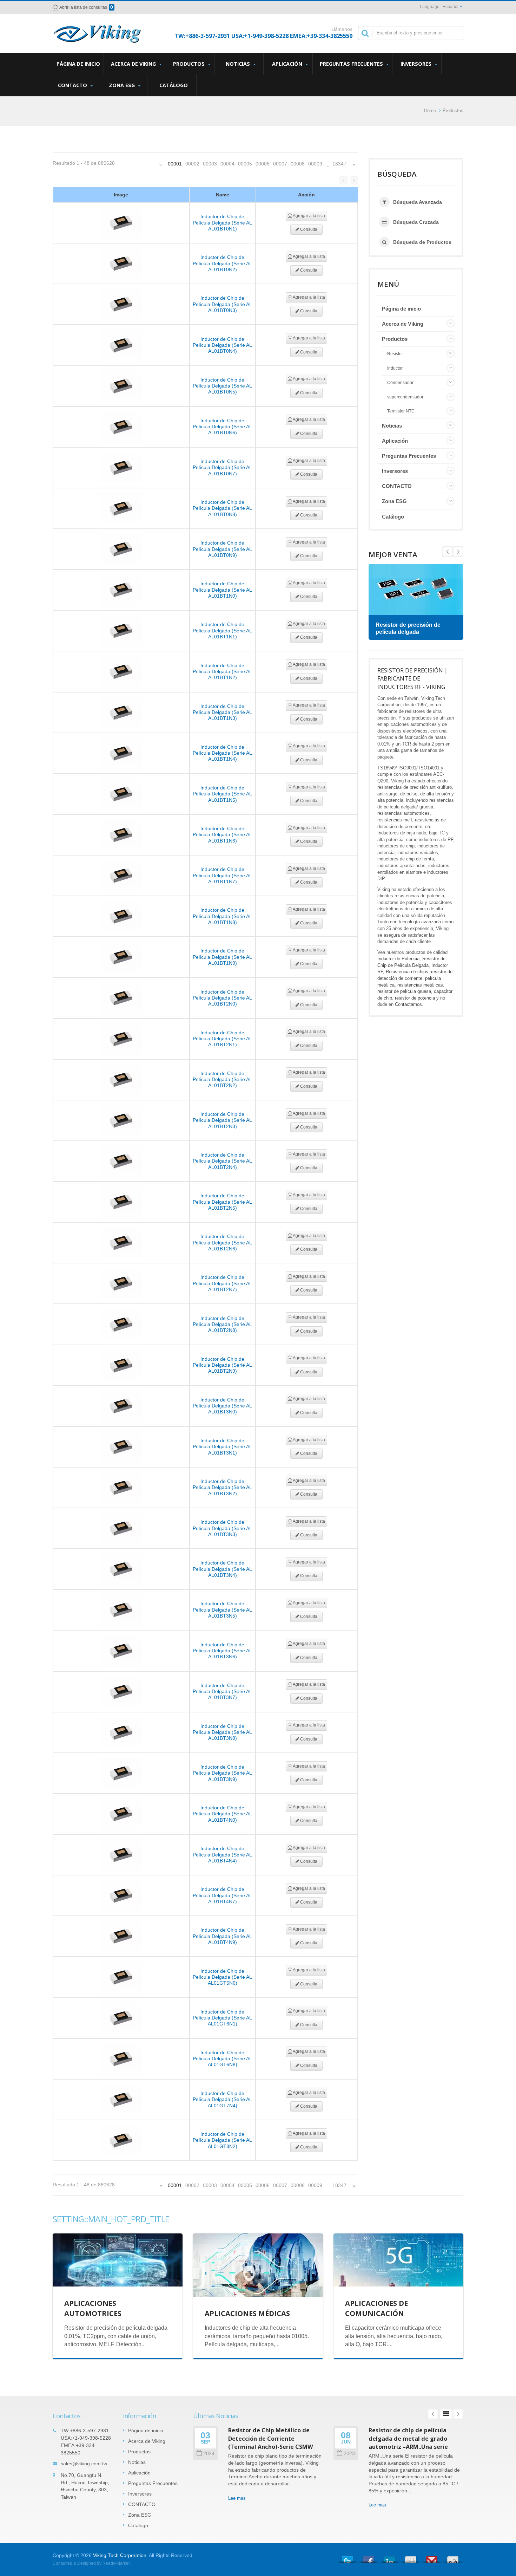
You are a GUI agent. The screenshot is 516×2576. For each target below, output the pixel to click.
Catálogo (174, 85)
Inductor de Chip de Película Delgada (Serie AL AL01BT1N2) (222, 672)
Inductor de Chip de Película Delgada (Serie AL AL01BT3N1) (222, 1447)
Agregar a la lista (309, 216)
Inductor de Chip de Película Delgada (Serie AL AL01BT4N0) (222, 1814)
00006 (263, 164)
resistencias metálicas (420, 985)
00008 (298, 164)
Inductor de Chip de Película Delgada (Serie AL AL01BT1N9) (222, 957)
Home (430, 110)
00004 (227, 164)
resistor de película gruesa (404, 991)
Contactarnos (408, 1004)
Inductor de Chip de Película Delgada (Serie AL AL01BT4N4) (222, 1855)
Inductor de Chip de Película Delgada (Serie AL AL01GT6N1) (222, 2018)
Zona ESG (123, 85)
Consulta (308, 229)
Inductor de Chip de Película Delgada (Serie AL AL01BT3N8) (222, 1732)
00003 (210, 164)
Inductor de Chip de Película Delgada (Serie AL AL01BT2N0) (222, 998)
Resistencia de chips (407, 972)
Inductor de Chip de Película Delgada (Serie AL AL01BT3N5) (222, 1610)
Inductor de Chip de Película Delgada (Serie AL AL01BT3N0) (222, 1406)
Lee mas (237, 2498)
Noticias (239, 64)
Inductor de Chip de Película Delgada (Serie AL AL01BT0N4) (222, 345)
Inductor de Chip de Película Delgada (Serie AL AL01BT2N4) (222, 1161)
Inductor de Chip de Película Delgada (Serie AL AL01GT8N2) (222, 2140)
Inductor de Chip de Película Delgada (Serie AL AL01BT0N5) (222, 386)
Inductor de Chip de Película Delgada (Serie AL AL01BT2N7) (222, 1283)
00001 (175, 164)
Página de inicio (78, 64)
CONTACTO (73, 85)
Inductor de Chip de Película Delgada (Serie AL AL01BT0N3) (222, 304)
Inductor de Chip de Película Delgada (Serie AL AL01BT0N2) (222, 263)
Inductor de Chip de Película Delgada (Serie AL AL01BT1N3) (222, 712)
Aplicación (288, 64)
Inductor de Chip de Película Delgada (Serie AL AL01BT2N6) (222, 1243)
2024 (209, 2454)
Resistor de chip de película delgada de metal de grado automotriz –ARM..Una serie (408, 2438)
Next (448, 552)
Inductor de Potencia (398, 959)
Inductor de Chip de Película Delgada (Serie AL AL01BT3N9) (222, 1773)
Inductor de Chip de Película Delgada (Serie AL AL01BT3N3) (222, 1528)
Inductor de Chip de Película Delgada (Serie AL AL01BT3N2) (222, 1487)
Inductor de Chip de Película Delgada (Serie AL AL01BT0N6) (222, 427)
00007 (280, 164)
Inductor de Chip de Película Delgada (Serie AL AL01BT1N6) (222, 835)
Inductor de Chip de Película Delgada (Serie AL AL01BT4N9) (222, 1936)
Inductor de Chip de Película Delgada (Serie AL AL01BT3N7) (222, 1692)
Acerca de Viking (134, 64)
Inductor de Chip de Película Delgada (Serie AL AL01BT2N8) (222, 1324)
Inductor (395, 368)
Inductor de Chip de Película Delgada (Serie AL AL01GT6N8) (222, 2059)
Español (451, 7)
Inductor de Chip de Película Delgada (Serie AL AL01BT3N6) (222, 1651)
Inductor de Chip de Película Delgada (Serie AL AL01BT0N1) (222, 223)
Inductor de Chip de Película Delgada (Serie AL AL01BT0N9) (222, 549)
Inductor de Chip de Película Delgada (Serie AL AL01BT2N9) (222, 1365)
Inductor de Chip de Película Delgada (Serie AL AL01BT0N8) (222, 508)
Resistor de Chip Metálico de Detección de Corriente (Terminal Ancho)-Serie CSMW (271, 2438)
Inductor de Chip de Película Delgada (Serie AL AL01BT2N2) (222, 1079)
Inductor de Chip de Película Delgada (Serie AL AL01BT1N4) (222, 753)
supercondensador (405, 397)
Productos (190, 64)
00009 (315, 164)
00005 (245, 164)
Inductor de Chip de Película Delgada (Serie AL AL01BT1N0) (222, 590)
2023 (349, 2454)
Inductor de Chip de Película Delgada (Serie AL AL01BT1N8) (222, 916)
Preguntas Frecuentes (352, 64)
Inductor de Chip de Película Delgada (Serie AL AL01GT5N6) (222, 1977)
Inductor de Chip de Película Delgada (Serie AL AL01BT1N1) (222, 630)
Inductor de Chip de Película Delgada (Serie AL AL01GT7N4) (222, 2099)
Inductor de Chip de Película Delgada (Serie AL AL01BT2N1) (222, 1039)
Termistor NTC (401, 411)
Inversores (417, 64)
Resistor (395, 354)
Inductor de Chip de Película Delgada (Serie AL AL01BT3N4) (222, 1569)
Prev (458, 552)
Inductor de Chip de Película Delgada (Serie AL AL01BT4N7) (222, 1895)
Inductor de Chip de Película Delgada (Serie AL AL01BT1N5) (222, 794)
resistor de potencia (415, 998)
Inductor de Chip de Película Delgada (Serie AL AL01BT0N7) (222, 467)
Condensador (400, 383)
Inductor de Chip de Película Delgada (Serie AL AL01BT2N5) (222, 1202)
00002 (192, 164)
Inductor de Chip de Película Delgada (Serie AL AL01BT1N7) (222, 875)
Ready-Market (116, 2563)
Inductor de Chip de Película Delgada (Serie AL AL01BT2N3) (222, 1120)
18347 (339, 164)
